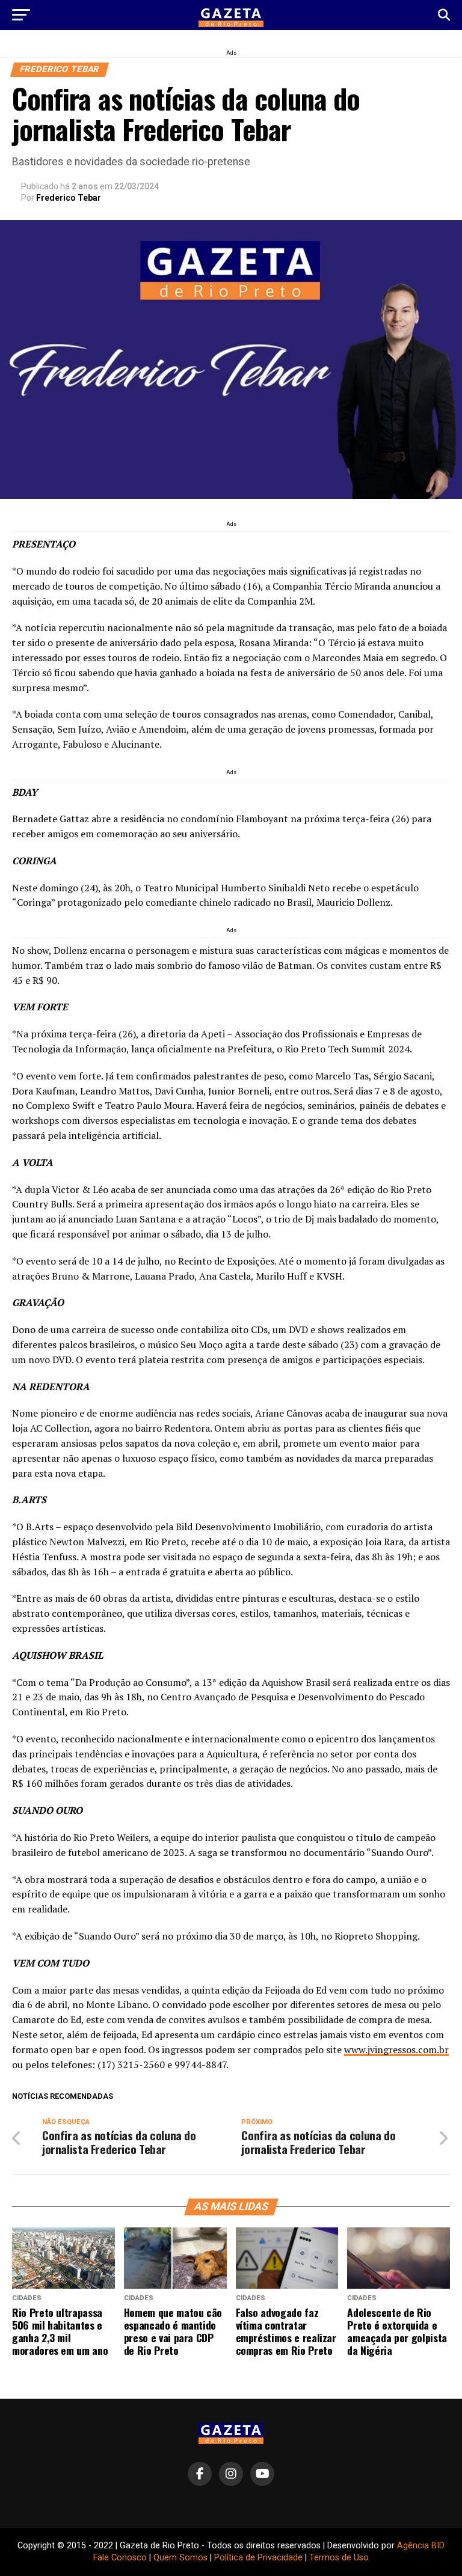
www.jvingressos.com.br (396, 2050)
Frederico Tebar (69, 198)
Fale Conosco (120, 2558)
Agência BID (421, 2546)
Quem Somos (180, 2558)
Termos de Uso (339, 2558)
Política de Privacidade (258, 2558)
